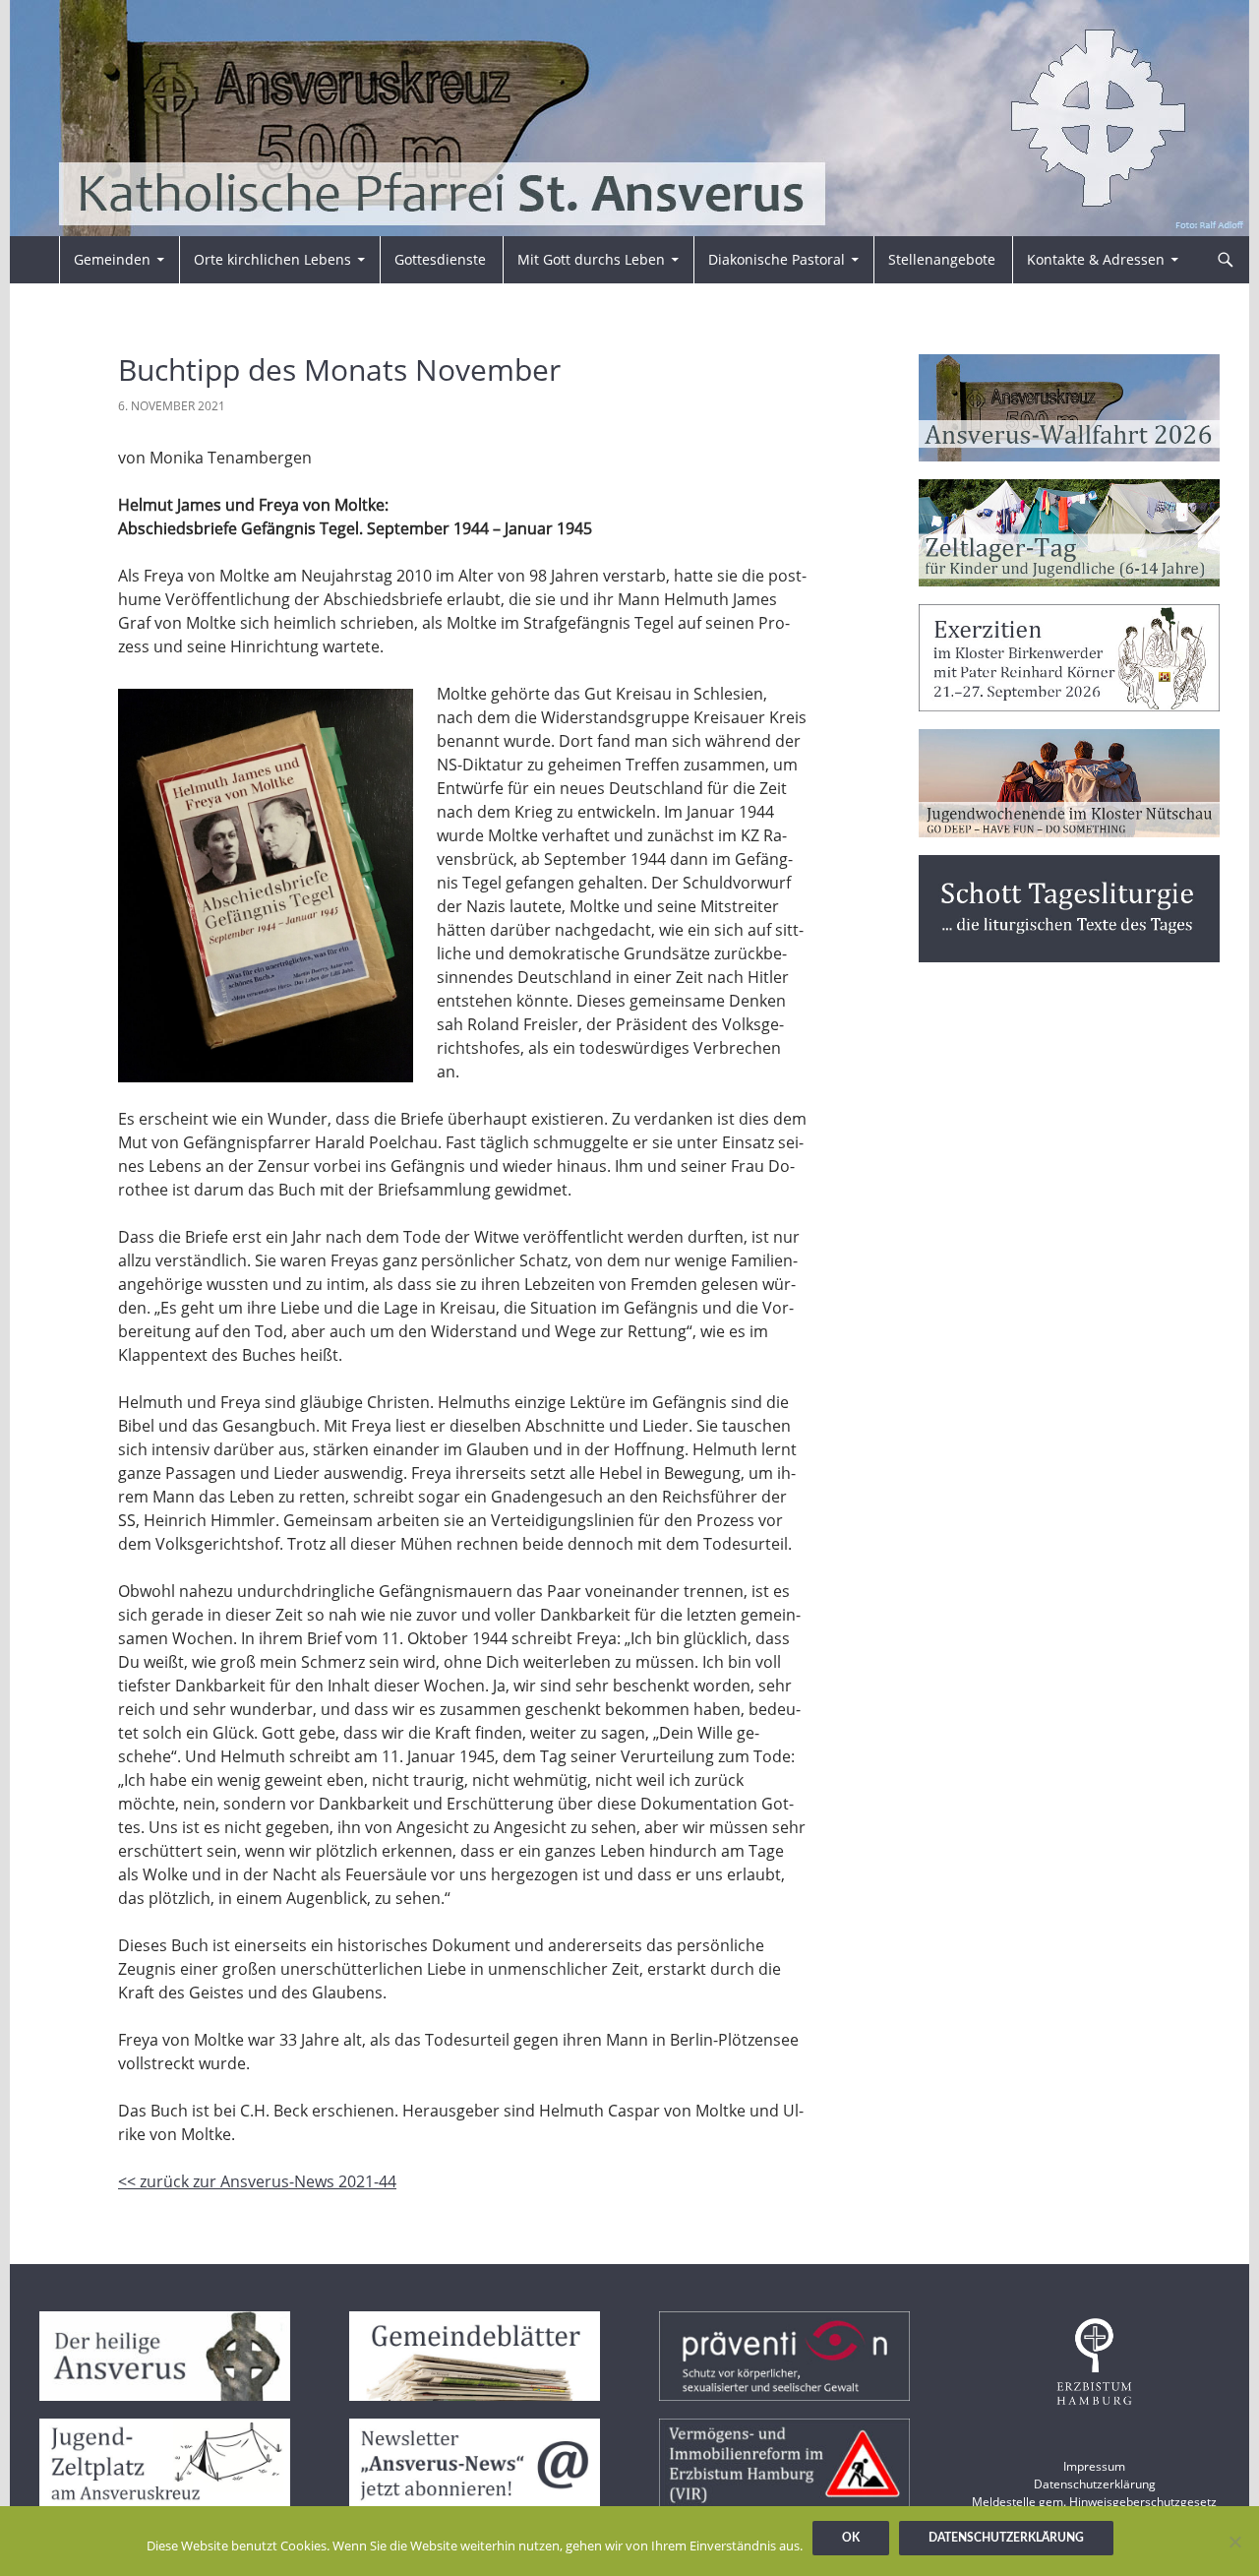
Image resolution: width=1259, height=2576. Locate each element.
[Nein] (1234, 2542)
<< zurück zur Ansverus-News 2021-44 (257, 2181)
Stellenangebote (942, 259)
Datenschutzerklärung (1095, 2484)
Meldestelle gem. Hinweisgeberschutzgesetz (1094, 2502)
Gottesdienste (440, 259)
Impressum (1094, 2466)
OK (851, 2538)
